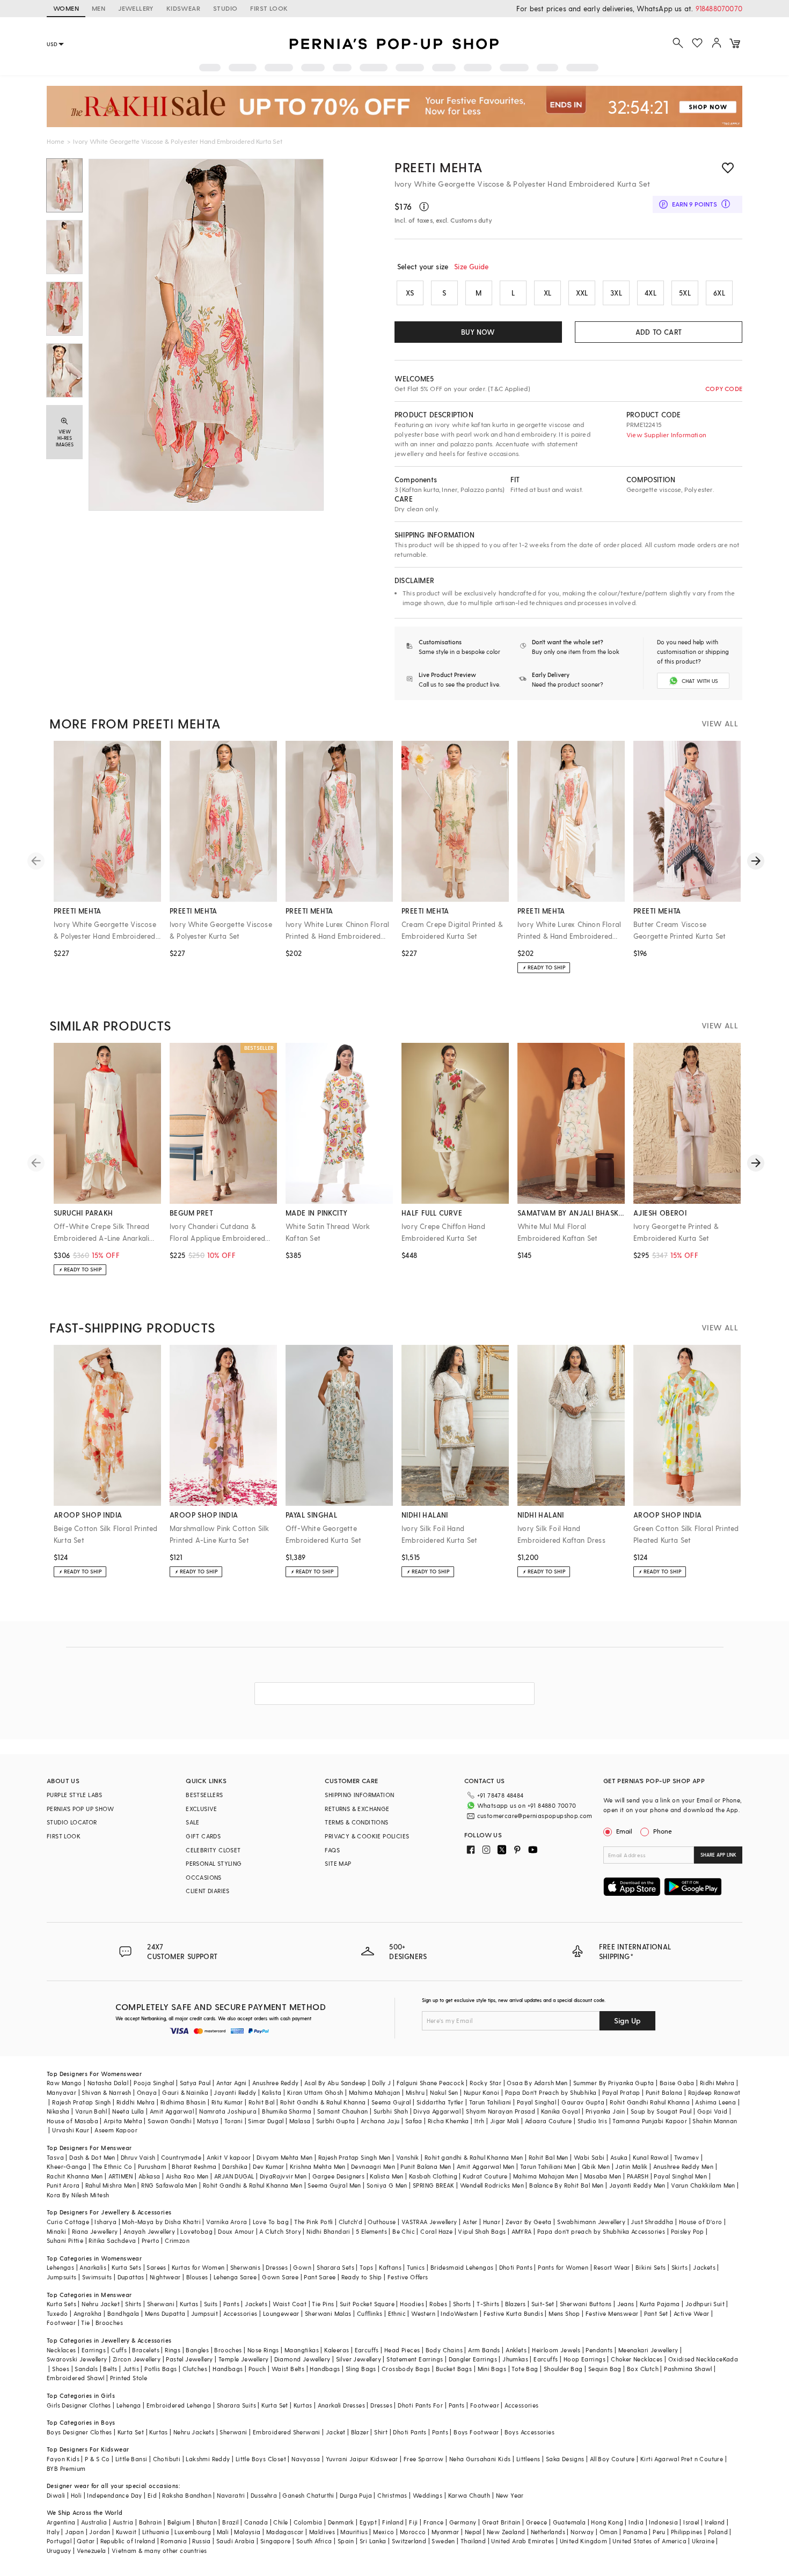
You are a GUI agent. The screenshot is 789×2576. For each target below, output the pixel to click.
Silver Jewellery (359, 2359)
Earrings (94, 2350)
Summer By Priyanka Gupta (614, 2083)
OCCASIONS (204, 1877)
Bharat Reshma (194, 2166)
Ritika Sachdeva (112, 2240)
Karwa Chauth (469, 2495)
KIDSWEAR (183, 8)
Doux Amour (236, 2231)
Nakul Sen (444, 2092)
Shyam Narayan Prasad (501, 2111)
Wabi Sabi (589, 2157)
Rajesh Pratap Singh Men (355, 2157)
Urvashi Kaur (71, 2130)
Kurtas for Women (198, 2267)
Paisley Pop (688, 2231)
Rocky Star (485, 2083)
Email (624, 1831)
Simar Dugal (266, 2121)
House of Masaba (72, 2121)
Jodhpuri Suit (705, 2304)
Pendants (599, 2350)
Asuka (619, 2157)
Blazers (516, 2304)
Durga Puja (356, 2495)
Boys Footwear (476, 2432)
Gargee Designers (338, 2176)
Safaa (414, 2121)
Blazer (360, 2432)
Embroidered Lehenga (179, 2405)
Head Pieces (402, 2350)
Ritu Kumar (227, 2102)
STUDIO (225, 8)
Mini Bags (492, 2369)
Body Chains (444, 2350)
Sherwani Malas (328, 2313)
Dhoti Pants (516, 2267)
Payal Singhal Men (680, 2176)
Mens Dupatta (165, 2313)
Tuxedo (57, 2313)
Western (423, 2313)
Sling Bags (361, 2369)
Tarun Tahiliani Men (548, 2166)
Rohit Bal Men (549, 2157)
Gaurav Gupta (583, 2102)
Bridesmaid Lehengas (462, 2267)
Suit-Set (543, 2304)
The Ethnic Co (112, 2166)
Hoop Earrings (585, 2359)
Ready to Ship (362, 2277)
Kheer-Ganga (67, 2166)
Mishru (415, 2092)
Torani (233, 2121)
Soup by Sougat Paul (661, 2111)
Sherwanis (246, 2267)
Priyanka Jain (605, 2111)
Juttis (131, 2369)
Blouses (197, 2277)
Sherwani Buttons (586, 2304)
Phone (663, 1831)
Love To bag (271, 2222)
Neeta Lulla (128, 2111)
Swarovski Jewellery (77, 2359)
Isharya (105, 2222)
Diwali (56, 2495)
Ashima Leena (715, 2102)
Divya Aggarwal (437, 2111)
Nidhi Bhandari (328, 2231)
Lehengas (60, 2267)
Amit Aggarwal (172, 2111)
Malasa (300, 2121)
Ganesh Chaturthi (308, 2495)
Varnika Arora (227, 2222)
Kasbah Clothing (433, 2176)
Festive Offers (408, 2277)
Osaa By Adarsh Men (537, 2083)
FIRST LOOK (269, 8)
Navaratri (231, 2495)
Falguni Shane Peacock (430, 2083)
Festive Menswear (612, 2313)
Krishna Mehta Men (318, 2166)
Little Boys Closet (261, 2459)
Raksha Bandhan (187, 2495)
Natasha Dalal (108, 2083)
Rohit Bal (262, 2102)
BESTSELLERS (204, 1795)
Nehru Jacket (101, 2304)
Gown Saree (280, 2277)
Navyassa (306, 2459)
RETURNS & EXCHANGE (357, 1809)
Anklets (516, 2350)
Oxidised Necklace (696, 2359)
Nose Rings (263, 2350)
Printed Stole (129, 2378)
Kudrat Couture (485, 2176)
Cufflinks (370, 2313)
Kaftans (390, 2267)
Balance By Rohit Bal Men (567, 2185)
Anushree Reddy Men (683, 2166)
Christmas (392, 2495)
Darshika (235, 2166)
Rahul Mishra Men (111, 2185)
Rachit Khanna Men (75, 2176)
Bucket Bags (454, 2369)
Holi (76, 2495)
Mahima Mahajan (375, 2092)
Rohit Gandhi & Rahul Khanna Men (253, 2185)
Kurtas (189, 2304)
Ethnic (397, 2313)
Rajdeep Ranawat (714, 2092)
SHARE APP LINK (718, 1855)
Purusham (152, 2166)
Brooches (109, 2323)
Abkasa (149, 2176)
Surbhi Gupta (336, 2121)
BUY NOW (478, 332)
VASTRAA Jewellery (429, 2222)
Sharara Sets (335, 2267)
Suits (211, 2304)
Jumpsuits (62, 2277)
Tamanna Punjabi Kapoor (650, 2121)
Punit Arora (63, 2185)
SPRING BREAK (434, 2185)
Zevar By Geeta (529, 2222)
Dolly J (382, 2083)
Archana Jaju (380, 2121)
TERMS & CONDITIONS (356, 1822)
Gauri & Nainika (185, 2092)
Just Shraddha (652, 2222)
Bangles (197, 2350)
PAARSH (638, 2176)
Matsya (208, 2121)
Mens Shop (564, 2313)
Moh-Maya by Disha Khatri (161, 2222)
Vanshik (408, 2157)
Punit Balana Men (426, 2166)
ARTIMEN (121, 2176)
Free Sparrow (424, 2459)
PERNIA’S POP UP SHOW (80, 1809)
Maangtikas (302, 2350)
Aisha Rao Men (187, 2176)
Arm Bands (484, 2350)
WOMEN (66, 8)
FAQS (332, 1850)
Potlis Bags (160, 2369)
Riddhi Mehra (136, 2102)
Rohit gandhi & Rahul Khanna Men (474, 2157)
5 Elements (371, 2231)
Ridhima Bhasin (183, 2102)
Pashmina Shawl (688, 2369)
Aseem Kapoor (116, 2130)
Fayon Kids (63, 2459)
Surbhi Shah (391, 2111)
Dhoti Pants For (420, 2405)
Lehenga (129, 2405)
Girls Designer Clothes (79, 2405)
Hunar (492, 2222)
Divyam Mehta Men (284, 2157)
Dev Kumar (269, 2166)
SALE (193, 1822)
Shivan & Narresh (106, 2092)
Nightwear (165, 2277)
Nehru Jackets (194, 2432)
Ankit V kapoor (229, 2157)
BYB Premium (66, 2468)
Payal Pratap (621, 2092)
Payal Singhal (536, 2102)
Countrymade (181, 2157)
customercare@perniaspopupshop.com (535, 1816)
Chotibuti (167, 2459)
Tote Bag (525, 2369)
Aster (470, 2222)
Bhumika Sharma (287, 2111)
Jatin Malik (631, 2166)
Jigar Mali (505, 2121)
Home (56, 141)
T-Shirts (488, 2304)
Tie (85, 2323)
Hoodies (412, 2304)
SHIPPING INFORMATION (359, 1795)
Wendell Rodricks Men (492, 2185)
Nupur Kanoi (481, 2092)
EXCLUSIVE (202, 1809)
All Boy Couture (612, 2459)
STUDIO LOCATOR (72, 1822)
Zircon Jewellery (137, 2359)
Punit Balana (664, 2092)
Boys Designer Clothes (79, 2432)
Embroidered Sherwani (287, 2432)
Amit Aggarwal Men (486, 2166)
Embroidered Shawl (76, 2378)
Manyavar (61, 2092)
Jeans (626, 2304)
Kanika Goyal (561, 2111)
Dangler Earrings (473, 2359)
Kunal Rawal (651, 2157)
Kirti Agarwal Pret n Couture (682, 2459)
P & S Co (97, 2459)
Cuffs (119, 2350)
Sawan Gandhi (170, 2121)
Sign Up (627, 2021)
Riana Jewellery (95, 2231)
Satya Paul (195, 2083)
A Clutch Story (280, 2231)
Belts (110, 2369)
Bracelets (146, 2350)
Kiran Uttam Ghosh (315, 2092)
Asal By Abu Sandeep (335, 2083)
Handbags (228, 2369)
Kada (731, 2359)
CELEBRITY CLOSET (213, 1850)
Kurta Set (275, 2405)
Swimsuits (97, 2277)
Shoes (61, 2369)
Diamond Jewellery (302, 2359)
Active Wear (691, 2313)
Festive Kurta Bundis (513, 2313)
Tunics (416, 2267)
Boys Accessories (529, 2432)
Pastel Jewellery (189, 2359)
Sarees (156, 2267)
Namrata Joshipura (228, 2111)
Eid (152, 2495)
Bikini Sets (651, 2267)
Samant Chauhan (343, 2111)
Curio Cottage (68, 2222)
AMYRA (522, 2231)
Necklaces (61, 2350)
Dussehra (264, 2495)
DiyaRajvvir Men (283, 2176)
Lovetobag (196, 2231)
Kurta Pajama (660, 2304)
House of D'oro (701, 2222)
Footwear (61, 2323)
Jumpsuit (204, 2313)
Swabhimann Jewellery (591, 2222)
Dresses (277, 2267)
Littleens (528, 2459)
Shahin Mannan (715, 2121)
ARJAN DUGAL (234, 2176)
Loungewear (281, 2313)
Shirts (133, 2304)
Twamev (686, 2157)
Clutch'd (350, 2222)
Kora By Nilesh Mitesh (78, 2195)
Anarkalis (93, 2267)
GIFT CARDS (203, 1836)
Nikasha (58, 2111)
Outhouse (382, 2222)
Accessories (240, 2313)
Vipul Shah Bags (482, 2231)
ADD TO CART (659, 332)
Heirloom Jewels (556, 2350)
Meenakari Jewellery (648, 2350)
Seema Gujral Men (334, 2185)
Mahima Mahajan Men (546, 2176)
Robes (438, 2304)
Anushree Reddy (276, 2083)
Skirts (680, 2267)
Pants (231, 2304)
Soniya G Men (387, 2185)
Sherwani (161, 2304)
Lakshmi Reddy (208, 2459)
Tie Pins (323, 2304)
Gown (302, 2267)
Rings (173, 2350)
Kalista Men (386, 2176)
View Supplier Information (666, 435)
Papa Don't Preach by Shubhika (551, 2092)
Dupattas (131, 2277)
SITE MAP (338, 1863)
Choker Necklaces (637, 2359)
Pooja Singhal (154, 2083)
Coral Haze (436, 2231)
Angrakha (88, 2313)
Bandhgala (123, 2313)
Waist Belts (288, 2369)
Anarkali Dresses (341, 2405)
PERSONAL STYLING (214, 1863)
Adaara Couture (549, 2121)
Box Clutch (643, 2369)
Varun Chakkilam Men (703, 2185)
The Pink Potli (314, 2222)
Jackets (704, 2267)
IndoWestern (459, 2313)
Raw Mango (64, 2083)
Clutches (195, 2369)
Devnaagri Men (373, 2166)
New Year (510, 2495)
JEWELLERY (136, 8)
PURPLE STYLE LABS (75, 1795)
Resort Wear (612, 2267)
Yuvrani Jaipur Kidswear (362, 2459)
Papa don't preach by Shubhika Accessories (601, 2231)
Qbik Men (596, 2166)
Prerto (151, 2240)
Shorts (462, 2304)
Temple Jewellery (243, 2359)
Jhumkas (515, 2359)
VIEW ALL (720, 723)
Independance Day (114, 2495)
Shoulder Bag (563, 2369)
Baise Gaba (677, 2083)
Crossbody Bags (406, 2369)
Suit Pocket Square (367, 2304)
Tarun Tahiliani (490, 2102)
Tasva (55, 2157)
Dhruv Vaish (138, 2157)
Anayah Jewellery (149, 2231)
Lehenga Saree (235, 2277)
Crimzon (177, 2240)
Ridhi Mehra (717, 2083)
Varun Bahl (91, 2111)
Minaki (56, 2231)
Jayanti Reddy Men (637, 2185)
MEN (98, 8)
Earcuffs (367, 2350)
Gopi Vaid (713, 2111)
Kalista (272, 2092)
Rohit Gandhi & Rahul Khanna (323, 2102)
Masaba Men (603, 2176)
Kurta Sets (126, 2267)
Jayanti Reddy (235, 2092)
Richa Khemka (448, 2121)
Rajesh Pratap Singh (82, 2102)
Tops (367, 2267)
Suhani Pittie (65, 2240)
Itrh (480, 2121)
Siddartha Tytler (440, 2102)
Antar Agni (232, 2083)
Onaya (147, 2092)
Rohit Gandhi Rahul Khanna (650, 2102)
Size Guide (471, 266)
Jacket (335, 2432)
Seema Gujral (391, 2102)
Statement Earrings (415, 2359)
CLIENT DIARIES (208, 1891)
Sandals (86, 2369)
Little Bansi (131, 2459)
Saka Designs (565, 2459)
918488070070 (719, 8)
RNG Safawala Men (169, 2185)
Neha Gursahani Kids (480, 2459)
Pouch (257, 2369)
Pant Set (656, 2313)
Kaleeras (337, 2350)
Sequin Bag (605, 2369)
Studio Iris (592, 2121)
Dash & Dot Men (92, 2157)
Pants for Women (563, 2267)
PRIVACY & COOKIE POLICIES (367, 1836)
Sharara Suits (236, 2405)
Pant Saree (320, 2277)
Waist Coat (290, 2304)
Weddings (428, 2495)
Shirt (381, 2432)
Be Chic (404, 2231)
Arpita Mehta (123, 2121)
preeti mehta (438, 167)
